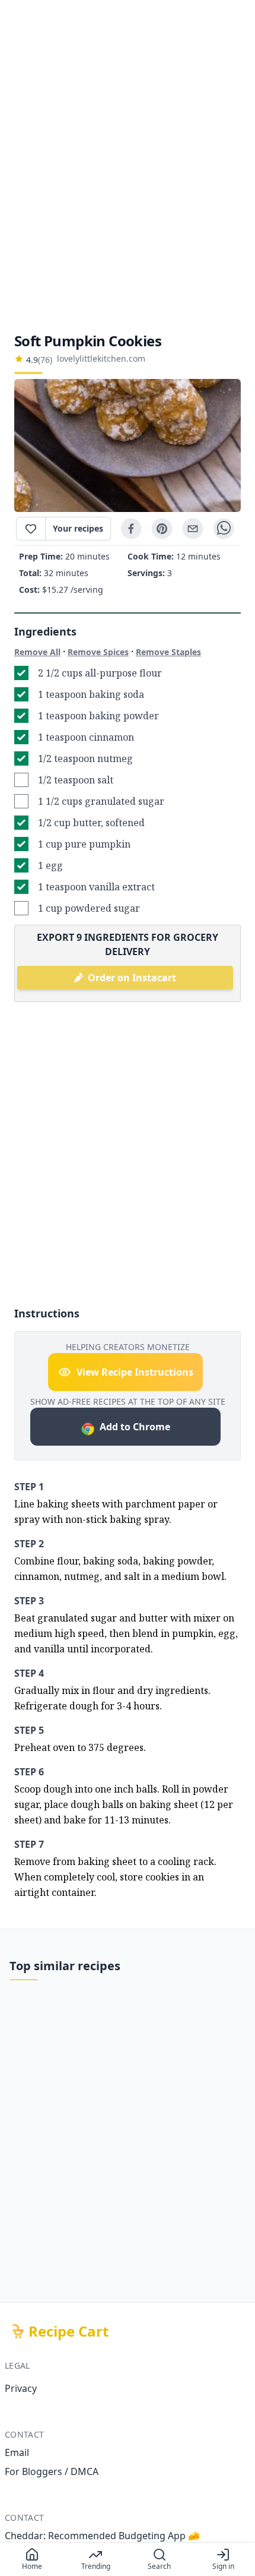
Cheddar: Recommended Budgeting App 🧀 (102, 2536)
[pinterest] (162, 529)
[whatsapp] (224, 529)
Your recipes (78, 528)
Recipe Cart (68, 2331)
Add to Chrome (135, 1427)
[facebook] (131, 529)
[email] (193, 529)
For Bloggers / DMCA (52, 2471)
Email (17, 2452)
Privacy (21, 2388)
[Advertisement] (128, 166)
